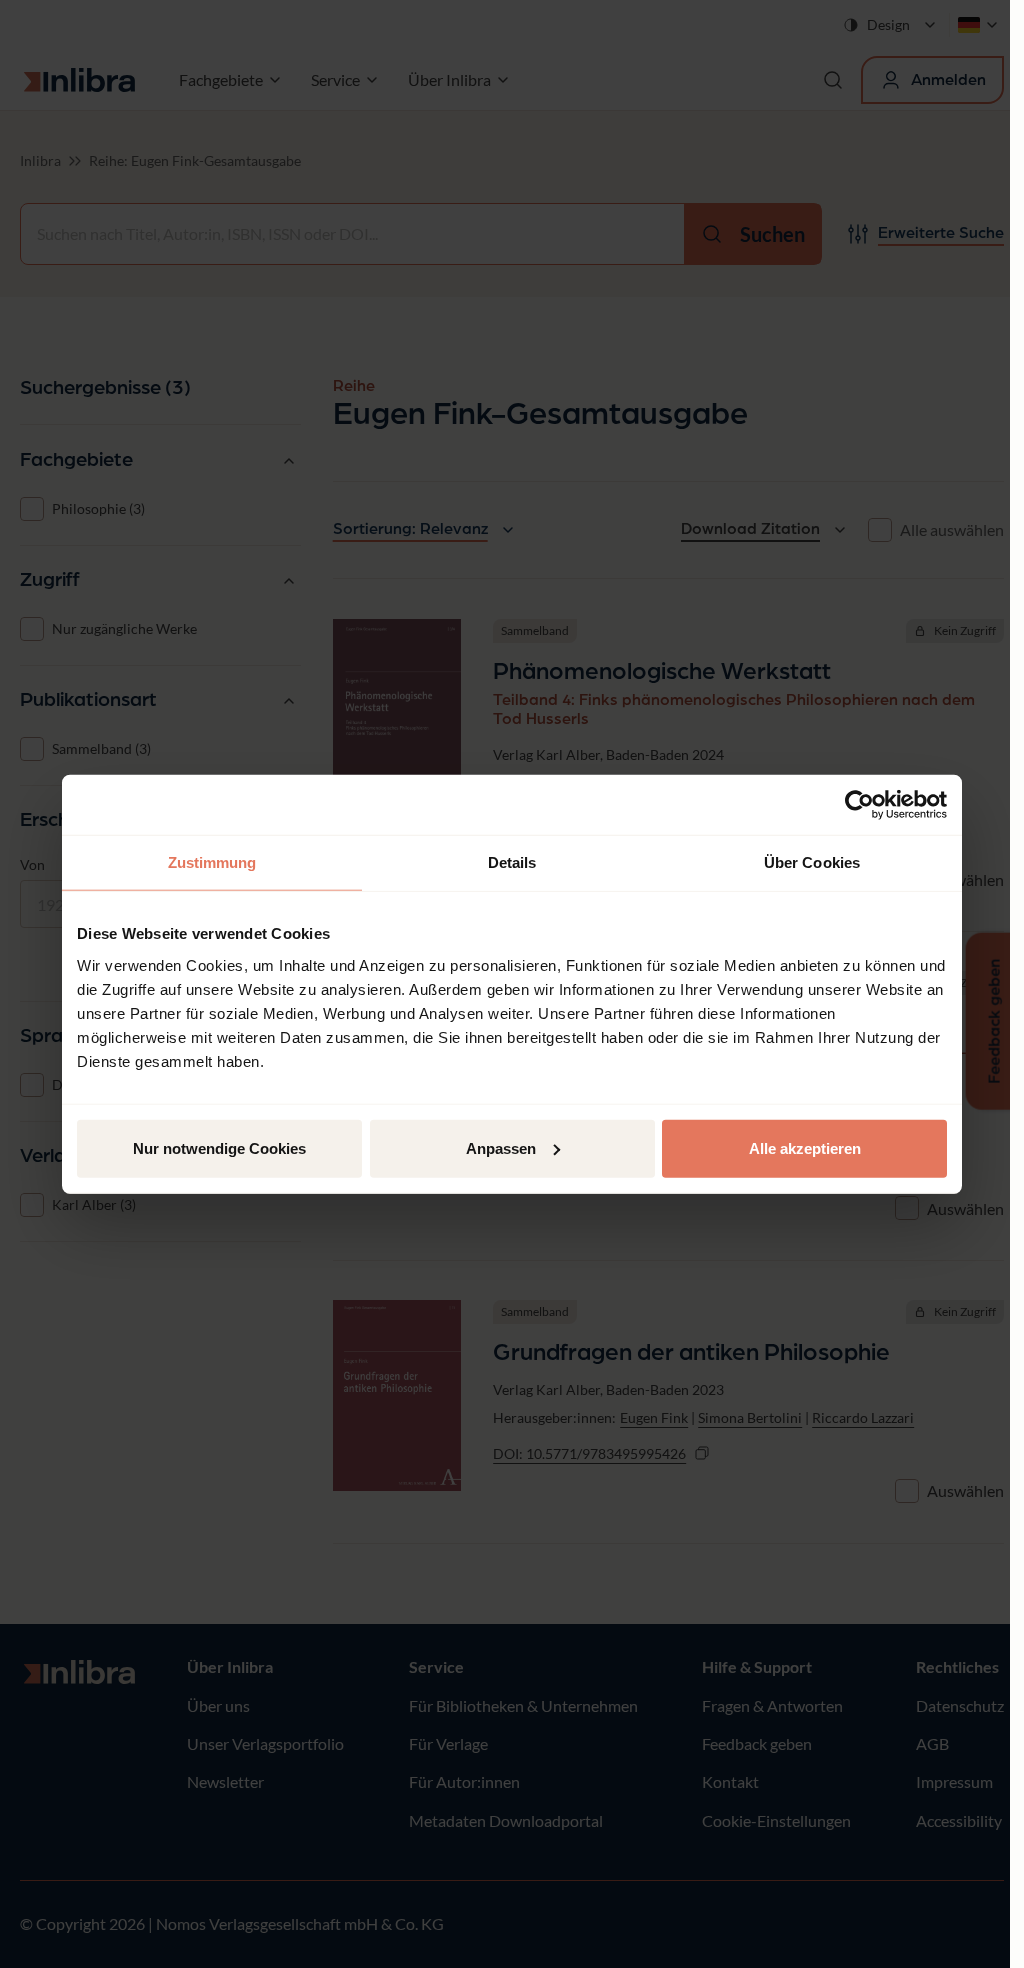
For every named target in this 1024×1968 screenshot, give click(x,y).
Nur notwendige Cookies (219, 1147)
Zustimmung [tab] (212, 862)
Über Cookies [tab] (812, 862)
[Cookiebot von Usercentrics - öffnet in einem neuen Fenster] (859, 805)
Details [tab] (512, 862)
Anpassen (501, 1147)
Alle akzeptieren (805, 1147)
